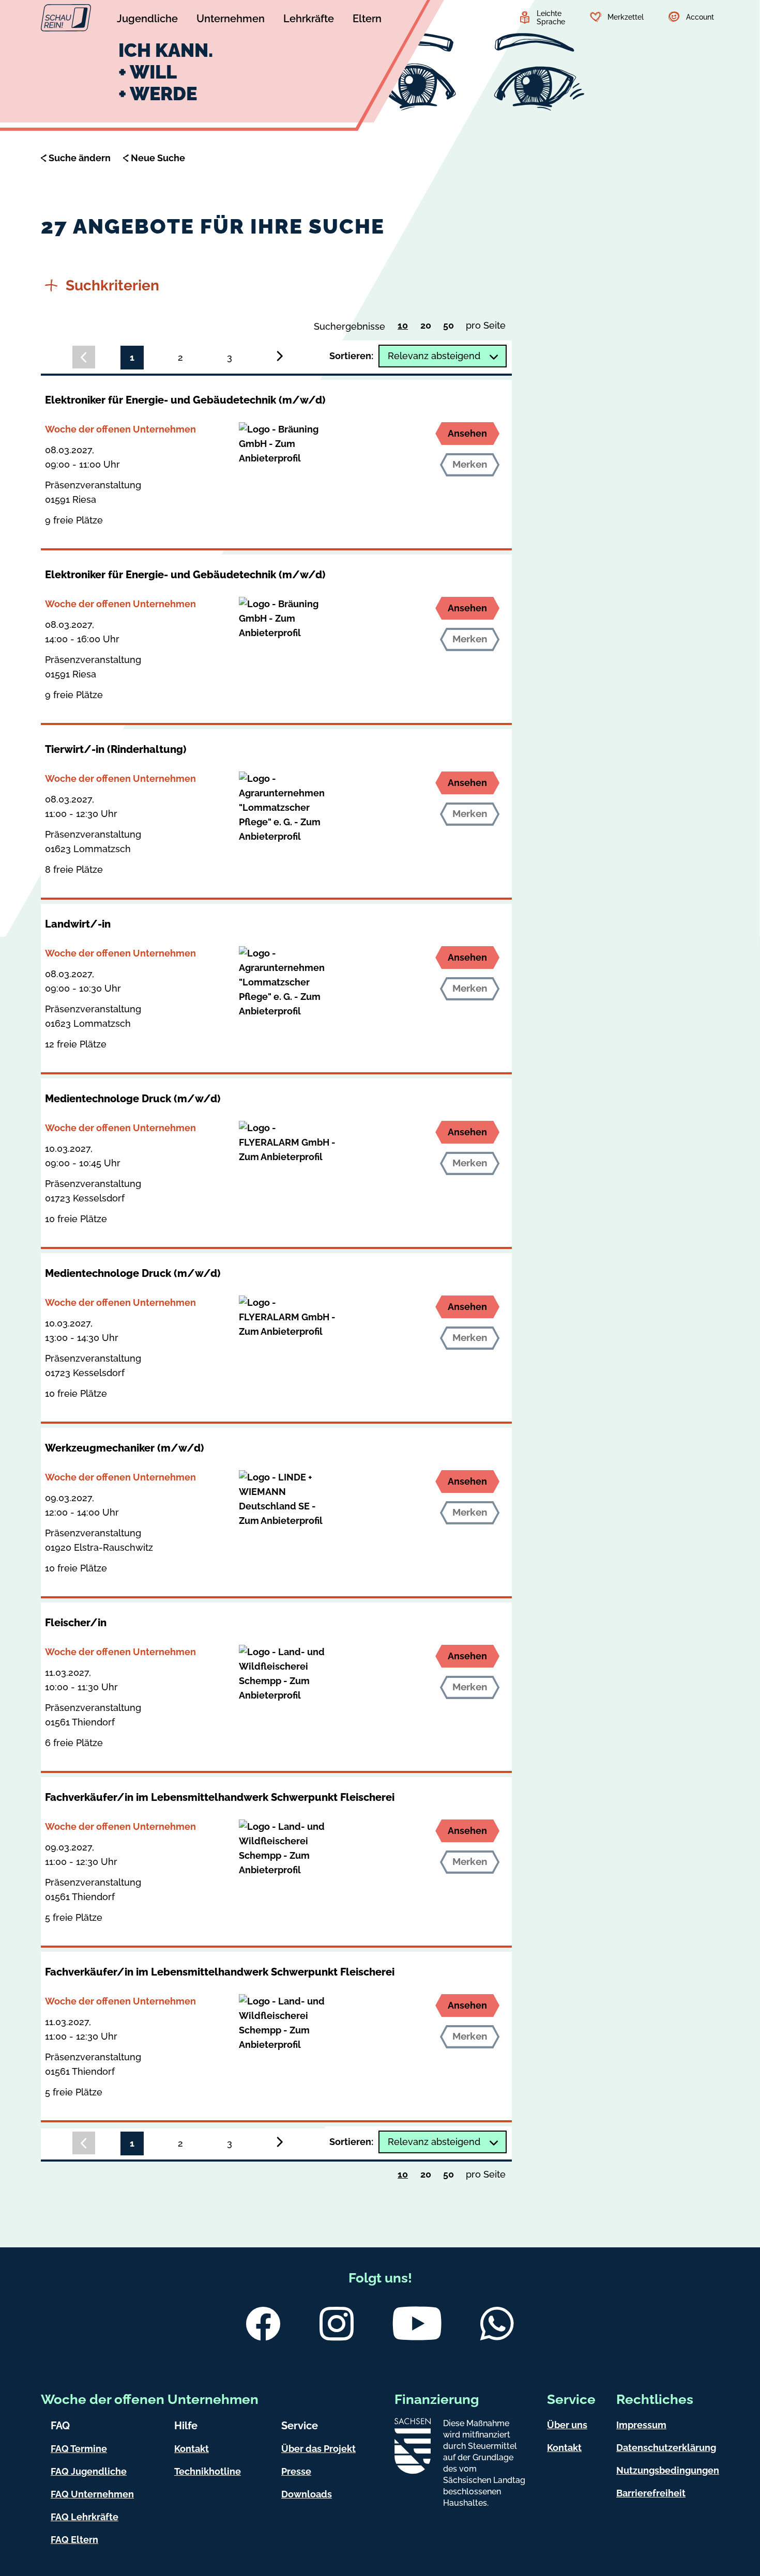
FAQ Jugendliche (89, 2471)
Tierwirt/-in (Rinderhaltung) (116, 749)
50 (451, 328)
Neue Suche (158, 158)
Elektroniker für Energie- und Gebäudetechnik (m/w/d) (185, 400)
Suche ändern (80, 158)
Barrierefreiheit (651, 2493)
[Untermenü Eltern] (367, 20)
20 (428, 328)
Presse (296, 2471)
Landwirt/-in (78, 924)
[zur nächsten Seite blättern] (280, 356)
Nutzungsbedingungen (668, 2470)
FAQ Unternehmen (92, 2494)
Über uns (567, 2425)
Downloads (307, 2494)
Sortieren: (351, 356)
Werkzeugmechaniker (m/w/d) (124, 1448)
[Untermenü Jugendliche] (147, 20)
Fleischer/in (76, 1623)
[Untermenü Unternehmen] (231, 20)
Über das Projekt (318, 2449)
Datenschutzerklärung (666, 2448)
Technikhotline (208, 2471)
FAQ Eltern (74, 2540)
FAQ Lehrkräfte (85, 2517)
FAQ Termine (79, 2449)
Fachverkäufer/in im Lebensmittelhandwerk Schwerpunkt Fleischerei (220, 1797)
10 (406, 327)
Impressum (641, 2425)
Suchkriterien (112, 286)
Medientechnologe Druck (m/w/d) (133, 1099)
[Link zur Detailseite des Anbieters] (288, 444)
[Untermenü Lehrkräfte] (309, 20)
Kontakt (192, 2449)
